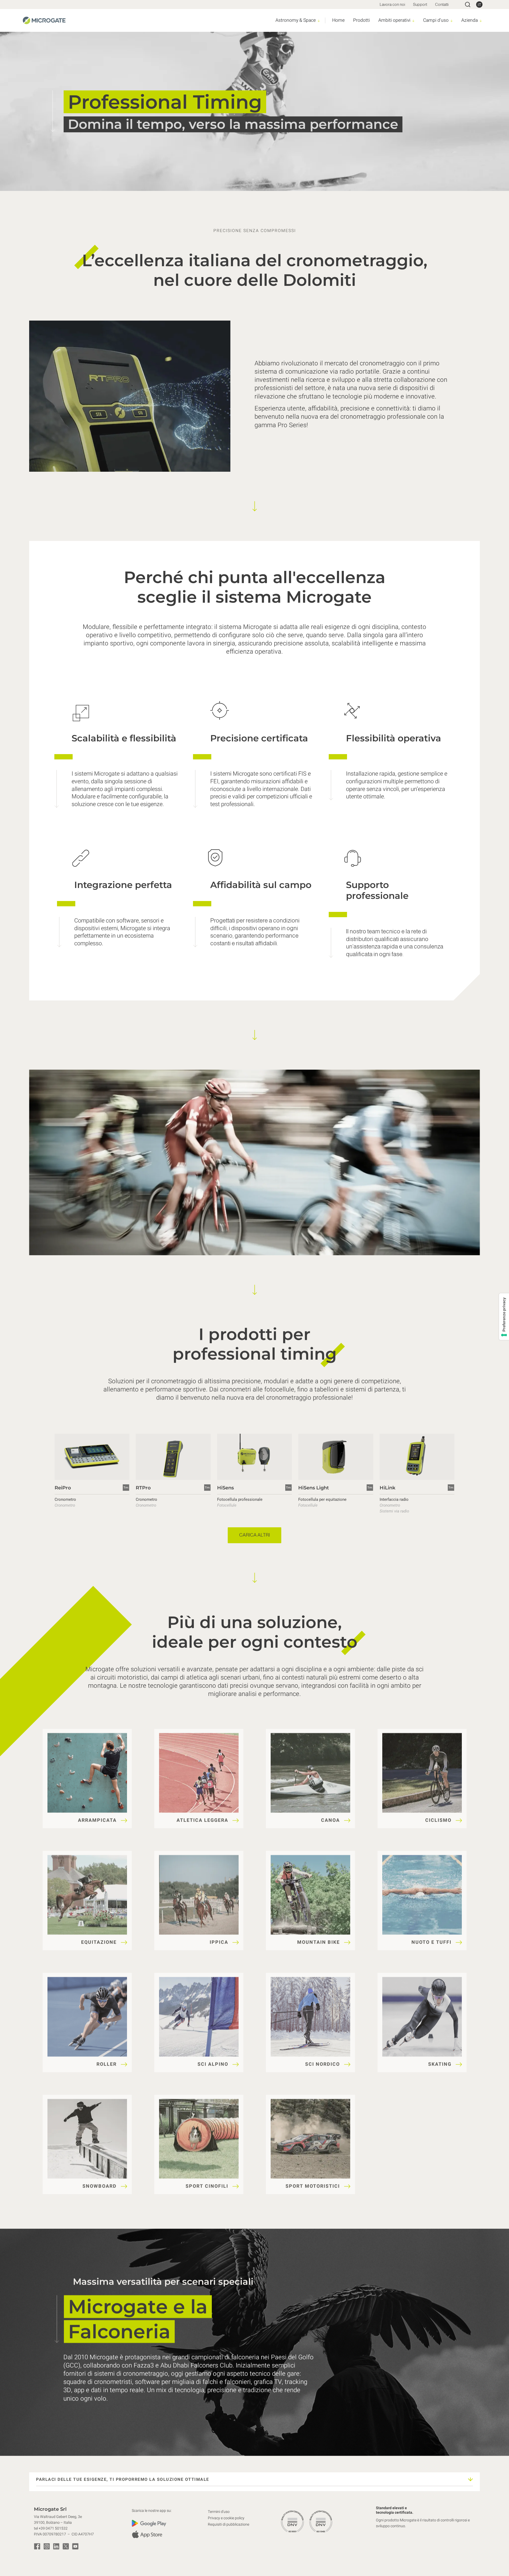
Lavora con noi (392, 4)
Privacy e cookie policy (226, 2518)
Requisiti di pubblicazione (229, 2524)
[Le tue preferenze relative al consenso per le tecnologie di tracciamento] (504, 1317)
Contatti (442, 4)
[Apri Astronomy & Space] (319, 21)
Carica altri (254, 1535)
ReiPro (63, 1488)
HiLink (387, 1488)
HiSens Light (314, 1488)
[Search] (468, 5)
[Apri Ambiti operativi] (413, 21)
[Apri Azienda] (481, 21)
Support (420, 4)
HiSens (225, 1488)
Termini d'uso (219, 2512)
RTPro (143, 1488)
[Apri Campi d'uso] (452, 21)
